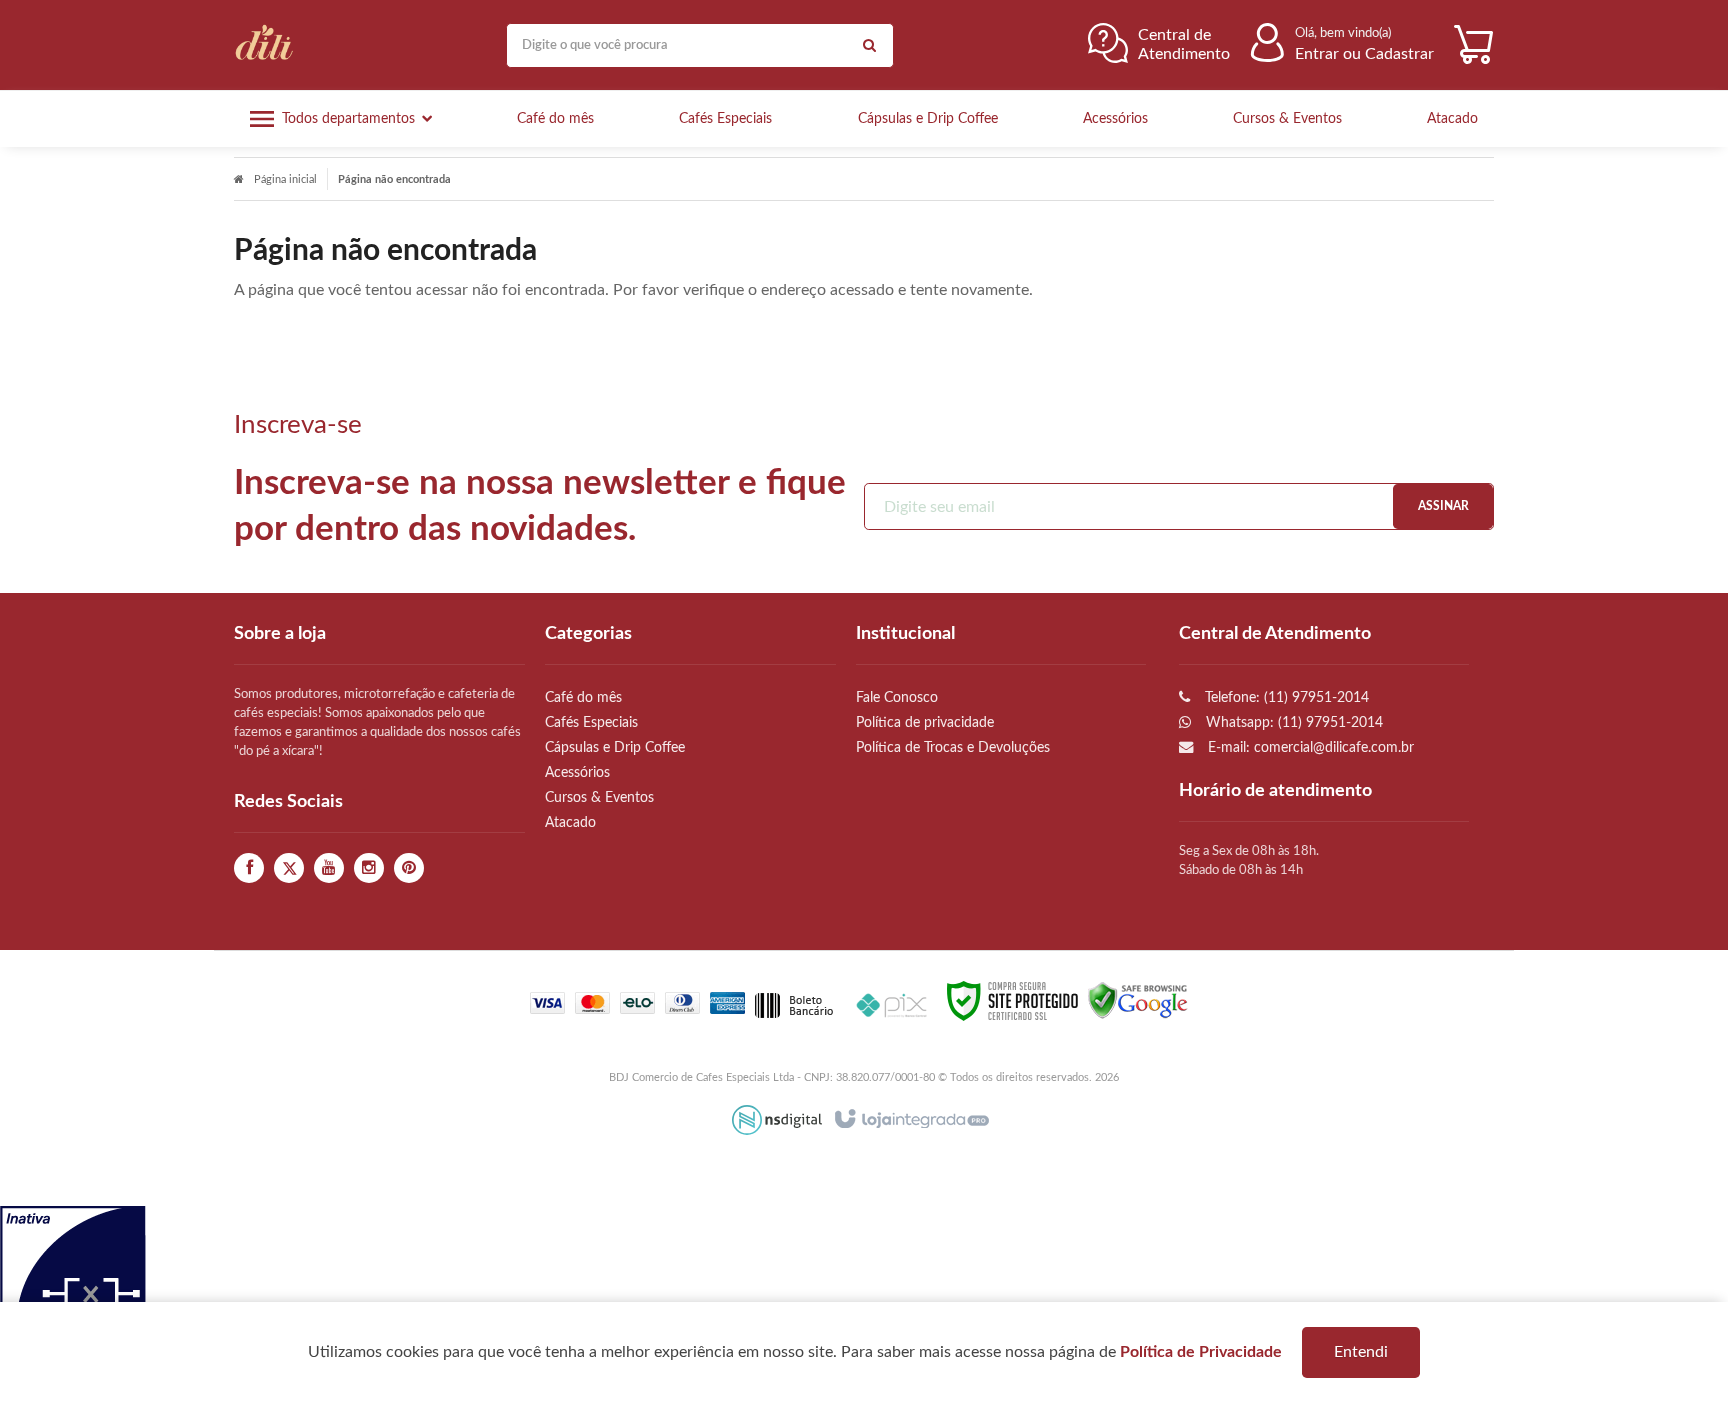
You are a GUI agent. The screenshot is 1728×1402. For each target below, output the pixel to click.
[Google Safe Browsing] (1138, 1000)
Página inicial (285, 179)
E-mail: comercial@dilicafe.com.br (1309, 747)
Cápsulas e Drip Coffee (615, 747)
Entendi (1361, 1352)
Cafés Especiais (591, 722)
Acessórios (577, 772)
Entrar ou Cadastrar (1364, 54)
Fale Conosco (897, 697)
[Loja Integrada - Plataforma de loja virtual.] (910, 1120)
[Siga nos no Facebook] (249, 868)
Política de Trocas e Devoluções (953, 747)
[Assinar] (1443, 506)
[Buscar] (869, 45)
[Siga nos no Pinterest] (409, 868)
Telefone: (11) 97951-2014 (1285, 697)
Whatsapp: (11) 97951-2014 (1292, 722)
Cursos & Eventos (599, 797)
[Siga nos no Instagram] (369, 868)
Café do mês (583, 697)
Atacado (570, 822)
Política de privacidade (925, 722)
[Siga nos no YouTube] (329, 868)
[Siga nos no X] (289, 868)
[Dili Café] (269, 45)
